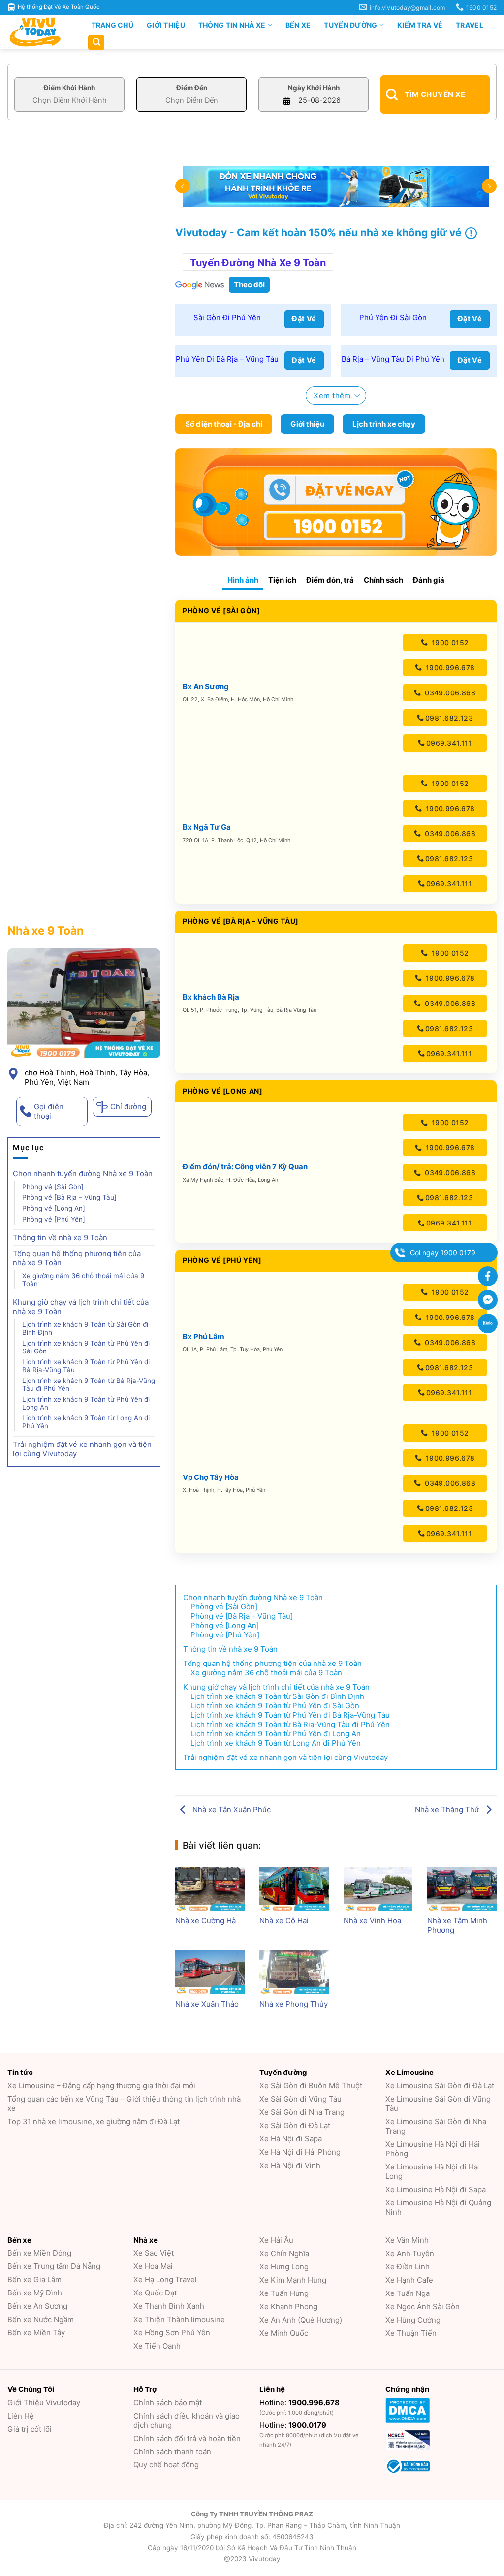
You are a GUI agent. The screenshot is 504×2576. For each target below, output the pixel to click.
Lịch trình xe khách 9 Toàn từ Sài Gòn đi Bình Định (85, 1328)
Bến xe (298, 25)
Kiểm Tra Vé (420, 25)
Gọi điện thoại (49, 1111)
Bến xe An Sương (37, 2306)
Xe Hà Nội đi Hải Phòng (300, 2152)
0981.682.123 (449, 718)
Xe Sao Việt (154, 2253)
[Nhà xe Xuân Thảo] (210, 1972)
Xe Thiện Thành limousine (179, 2319)
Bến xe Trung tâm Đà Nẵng (54, 2266)
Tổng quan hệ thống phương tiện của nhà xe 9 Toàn (77, 1258)
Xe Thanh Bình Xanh (169, 2306)
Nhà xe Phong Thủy (294, 2004)
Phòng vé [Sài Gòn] (53, 1187)
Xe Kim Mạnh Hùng (293, 2280)
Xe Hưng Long (284, 2267)
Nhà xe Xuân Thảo (207, 2004)
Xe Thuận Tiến (411, 2333)
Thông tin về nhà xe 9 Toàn (60, 1238)
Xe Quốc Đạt (155, 2293)
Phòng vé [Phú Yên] (54, 1219)
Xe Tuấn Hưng (284, 2293)
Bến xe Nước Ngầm (41, 2319)
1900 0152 (449, 643)
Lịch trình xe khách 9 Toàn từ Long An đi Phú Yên (86, 1422)
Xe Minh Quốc (284, 2333)
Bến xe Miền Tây (36, 2333)
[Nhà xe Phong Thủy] (294, 1972)
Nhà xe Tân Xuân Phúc (231, 1809)
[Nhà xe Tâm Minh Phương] (462, 1889)
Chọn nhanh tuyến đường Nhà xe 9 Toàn (83, 1174)
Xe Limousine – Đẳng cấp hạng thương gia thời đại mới (101, 2086)
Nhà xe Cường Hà (205, 1921)
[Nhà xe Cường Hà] (210, 1889)
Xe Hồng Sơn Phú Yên (172, 2333)
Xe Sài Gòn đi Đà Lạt (295, 2125)
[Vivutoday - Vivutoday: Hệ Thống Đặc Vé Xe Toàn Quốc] (39, 32)
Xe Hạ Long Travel (165, 2279)
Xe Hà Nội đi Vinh (290, 2165)
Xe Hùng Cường (413, 2320)
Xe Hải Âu (276, 2240)
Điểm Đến (192, 88)
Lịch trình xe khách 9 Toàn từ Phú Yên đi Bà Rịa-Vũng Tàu (86, 1366)
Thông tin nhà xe (232, 25)
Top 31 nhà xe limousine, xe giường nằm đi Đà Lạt (94, 2121)
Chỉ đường (128, 1107)
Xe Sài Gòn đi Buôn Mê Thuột (311, 2086)
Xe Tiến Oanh (157, 2346)
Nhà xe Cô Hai (284, 1921)
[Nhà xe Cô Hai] (294, 1889)
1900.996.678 (449, 668)
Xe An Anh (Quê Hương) (301, 2320)
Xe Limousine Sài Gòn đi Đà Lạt (440, 2086)
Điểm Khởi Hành (69, 88)
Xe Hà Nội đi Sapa (291, 2139)
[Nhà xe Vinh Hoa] (378, 1889)
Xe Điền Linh (408, 2267)
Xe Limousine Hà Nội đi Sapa (436, 2189)
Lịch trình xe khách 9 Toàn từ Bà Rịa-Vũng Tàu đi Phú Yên (89, 1384)
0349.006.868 (449, 693)
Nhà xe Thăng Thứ (448, 1809)
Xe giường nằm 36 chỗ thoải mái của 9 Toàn (83, 1280)
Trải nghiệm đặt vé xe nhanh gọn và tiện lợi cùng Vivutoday (82, 1449)
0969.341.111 (449, 743)
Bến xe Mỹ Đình (35, 2293)
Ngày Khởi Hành (314, 88)
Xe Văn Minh (407, 2240)
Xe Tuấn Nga (408, 2293)
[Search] (96, 43)
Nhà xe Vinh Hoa (372, 1921)
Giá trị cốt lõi (30, 2429)
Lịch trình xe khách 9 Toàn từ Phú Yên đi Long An (86, 1403)
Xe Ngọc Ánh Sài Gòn (423, 2307)
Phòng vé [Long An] (54, 1208)
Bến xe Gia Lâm (34, 2279)
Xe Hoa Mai (153, 2266)
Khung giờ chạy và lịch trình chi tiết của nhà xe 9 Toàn (81, 1307)
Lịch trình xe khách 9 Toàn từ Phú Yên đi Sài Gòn (86, 1347)
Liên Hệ (21, 2416)
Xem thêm (332, 395)
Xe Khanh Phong (288, 2307)
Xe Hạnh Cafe (409, 2280)
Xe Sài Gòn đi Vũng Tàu (300, 2099)
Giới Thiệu (166, 25)
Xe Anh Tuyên (410, 2253)
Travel (470, 25)
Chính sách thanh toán (172, 2452)
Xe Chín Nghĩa (284, 2253)
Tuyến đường (350, 25)
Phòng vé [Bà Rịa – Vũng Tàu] (69, 1197)
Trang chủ (113, 25)
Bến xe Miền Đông (39, 2253)
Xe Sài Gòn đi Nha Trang (302, 2112)
